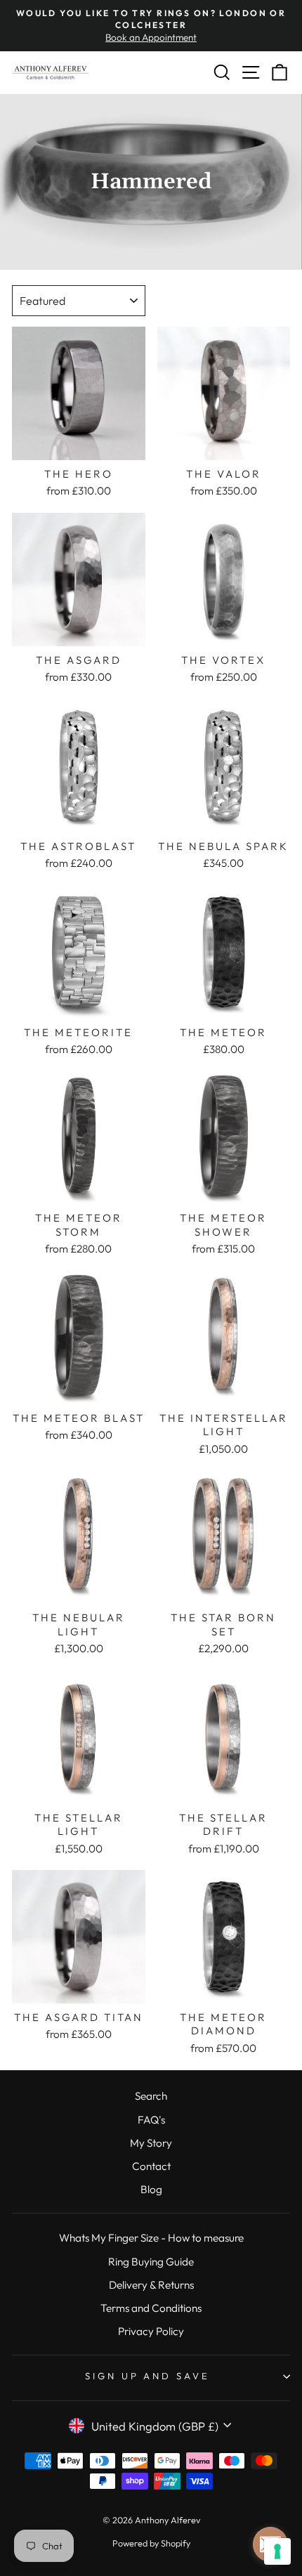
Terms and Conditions (151, 2308)
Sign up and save (148, 2376)
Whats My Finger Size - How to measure (151, 2238)
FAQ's (151, 2120)
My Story (151, 2143)
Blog (151, 2189)
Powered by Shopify (151, 2543)
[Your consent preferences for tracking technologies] (277, 2551)
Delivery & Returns (151, 2285)
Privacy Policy (151, 2331)
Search (151, 2096)
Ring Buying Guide (151, 2262)
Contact (151, 2166)
